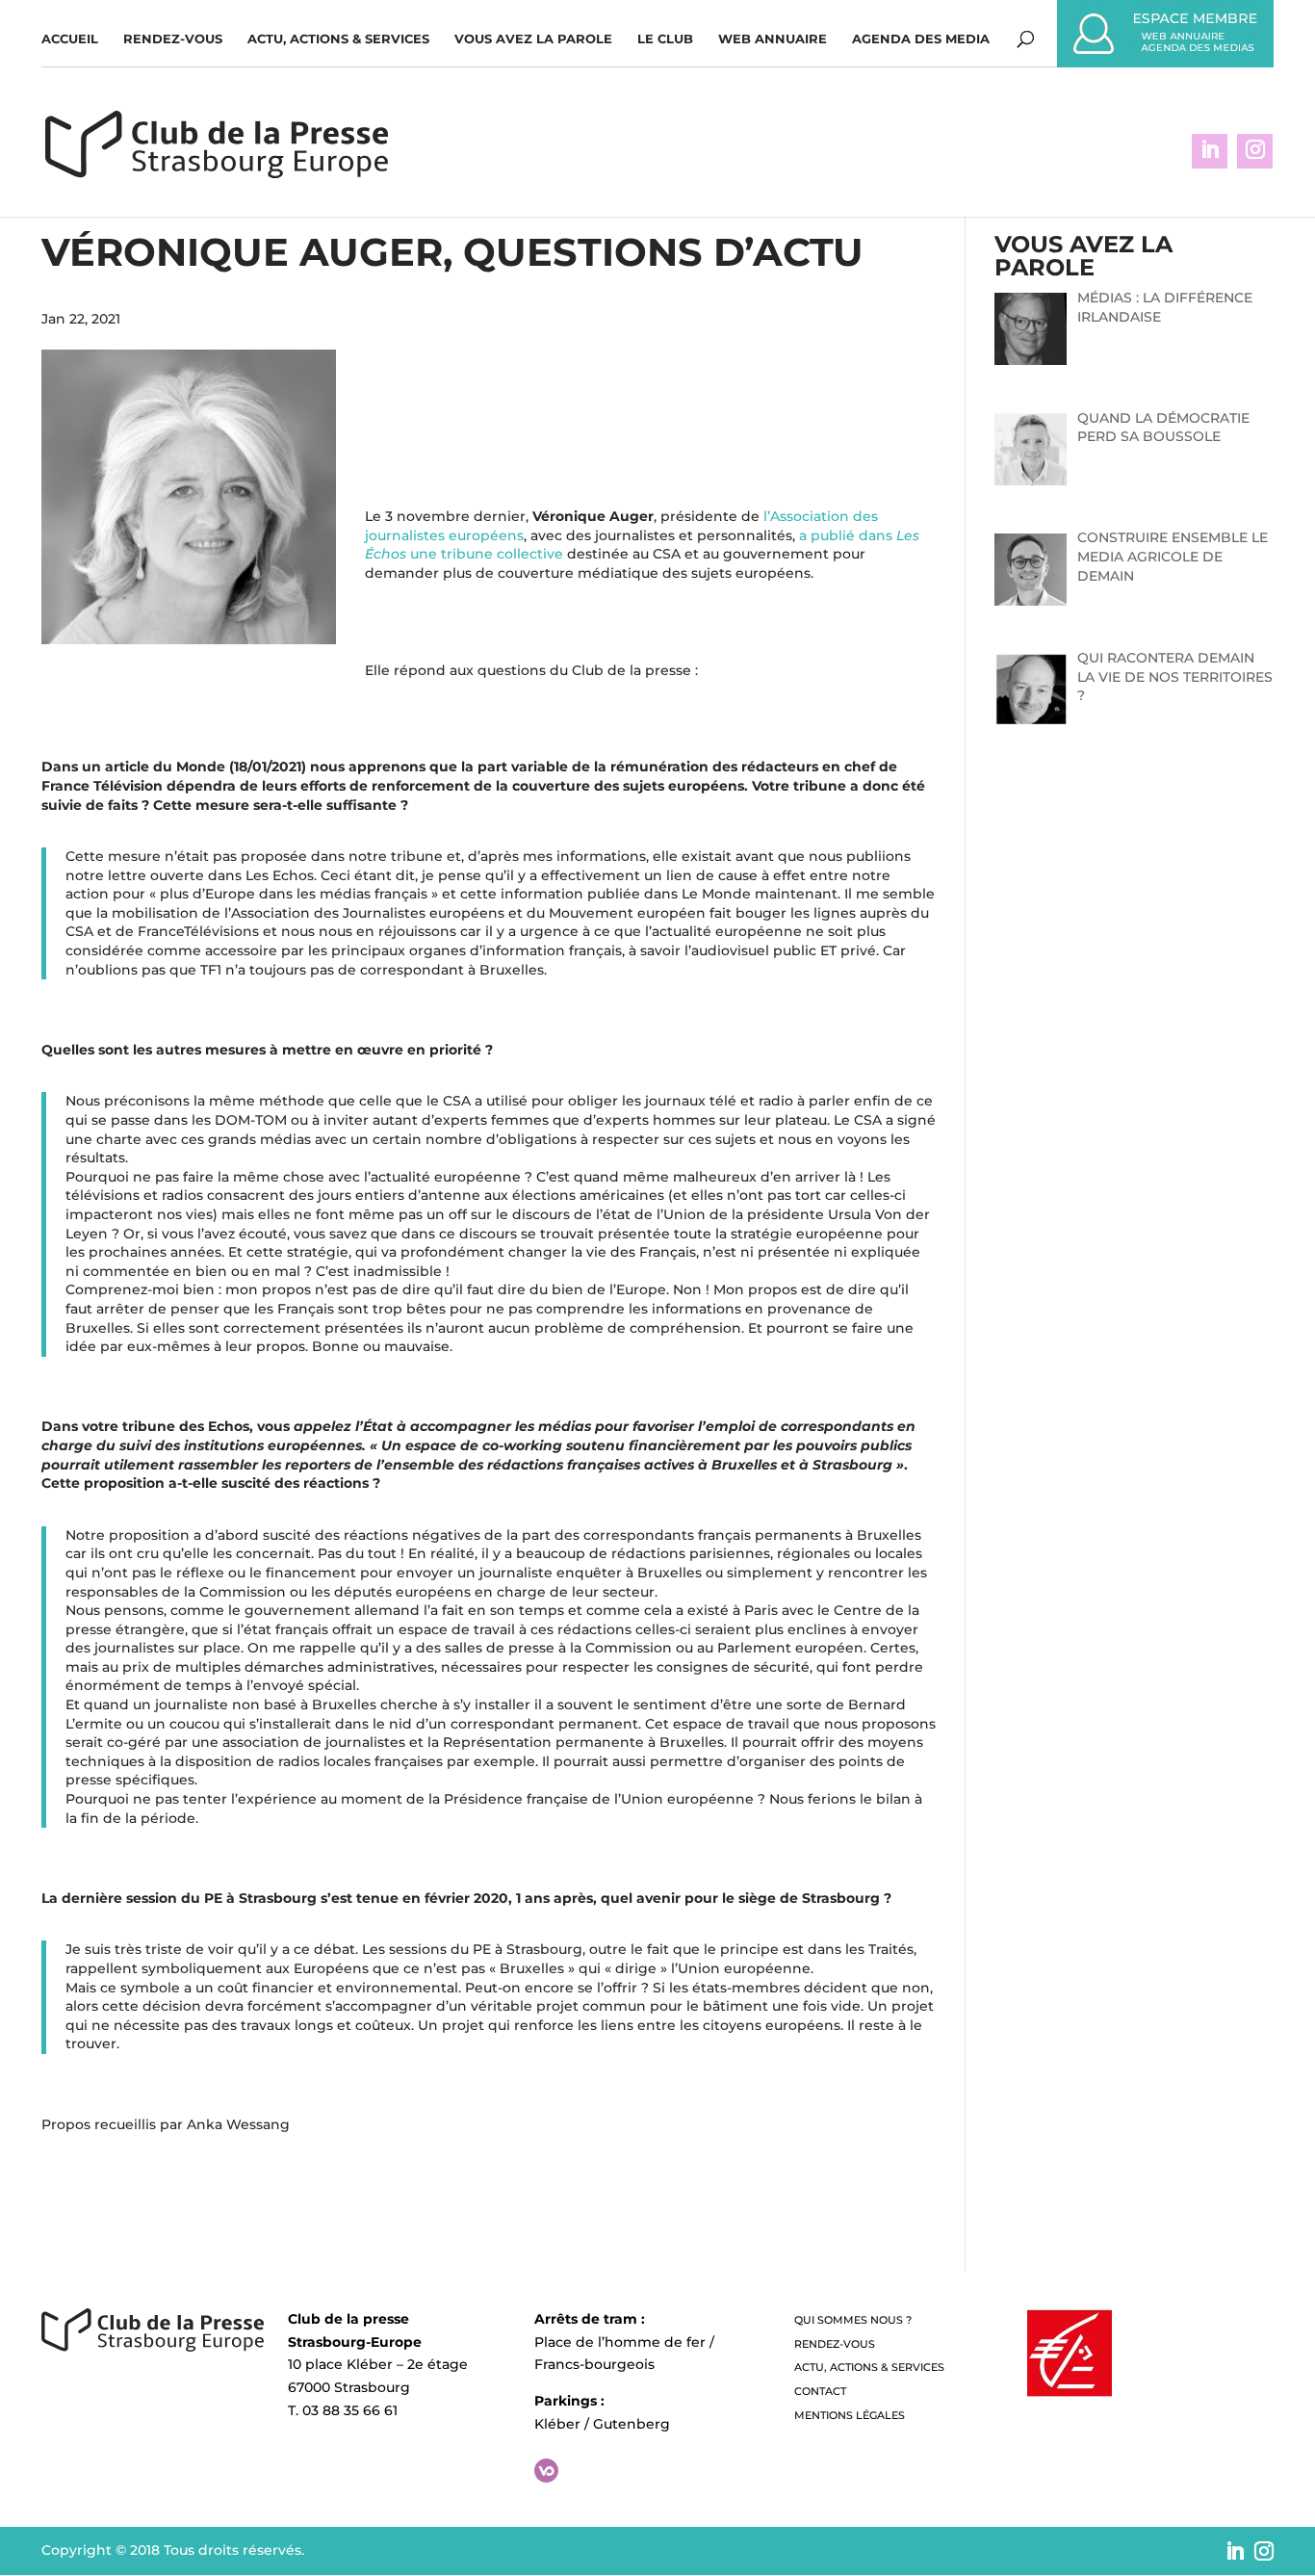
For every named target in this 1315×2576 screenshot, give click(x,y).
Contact (820, 2391)
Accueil (70, 39)
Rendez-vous (173, 39)
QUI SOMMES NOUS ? (853, 2320)
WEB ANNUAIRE (773, 39)
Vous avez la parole (533, 39)
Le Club (665, 39)
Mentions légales (850, 2415)
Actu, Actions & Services (338, 39)
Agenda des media (921, 39)
